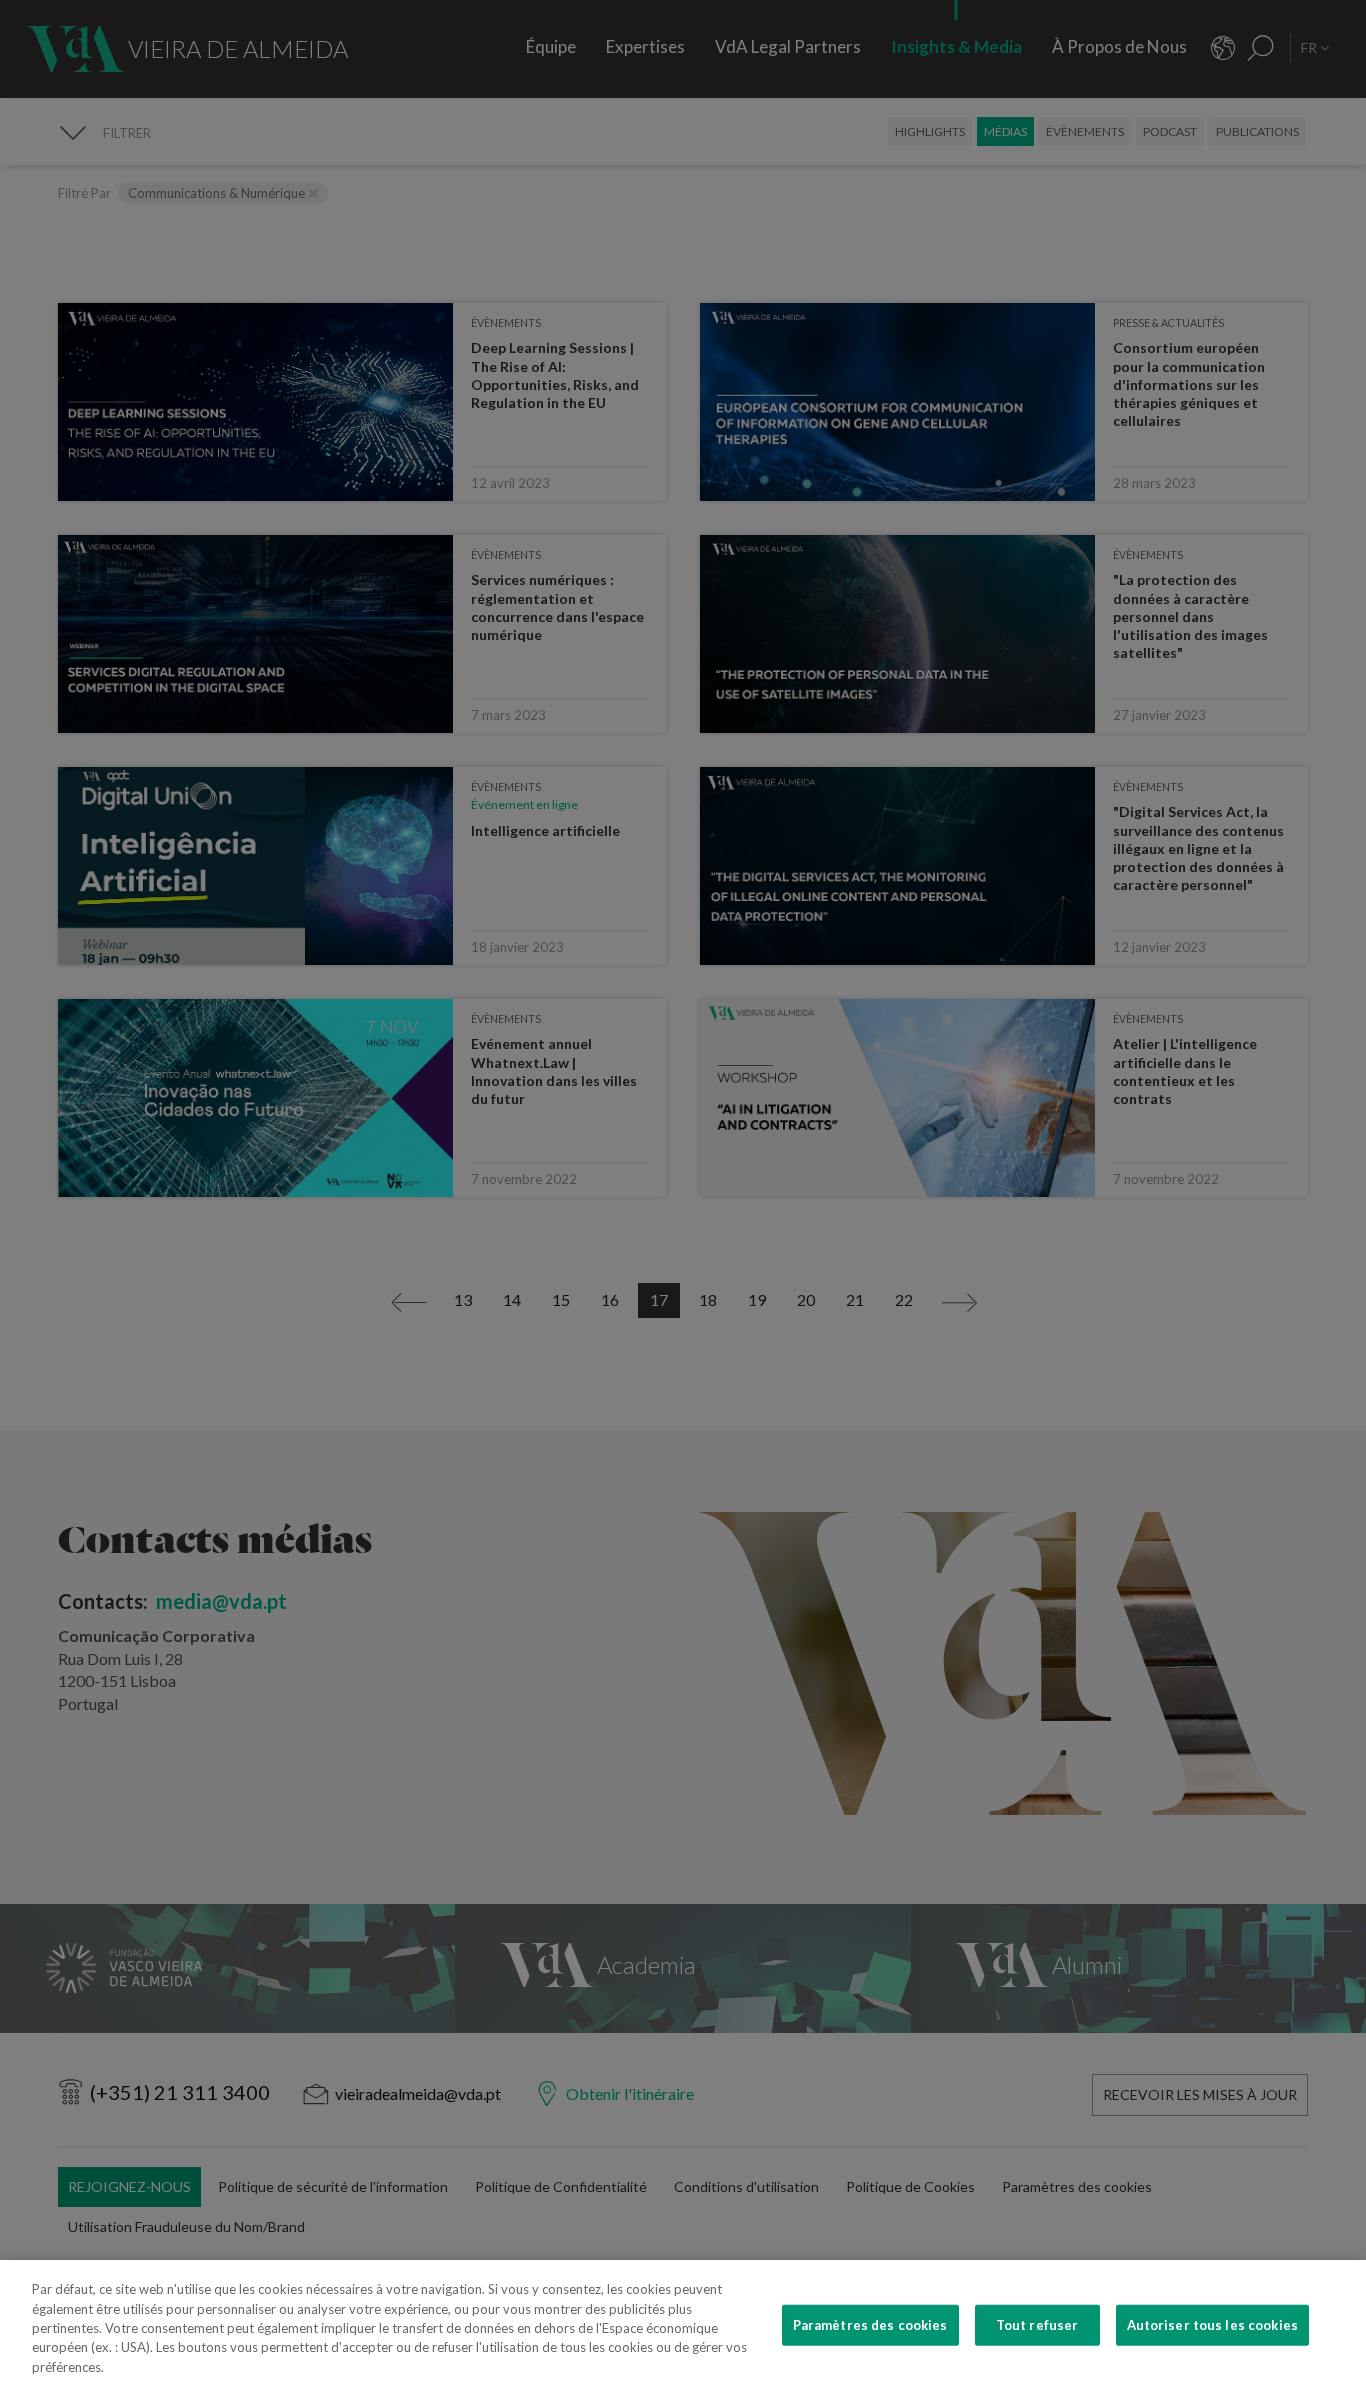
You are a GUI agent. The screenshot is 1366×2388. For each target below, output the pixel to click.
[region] (683, 2324)
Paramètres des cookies (870, 2325)
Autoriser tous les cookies (1212, 2325)
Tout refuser (1037, 2325)
